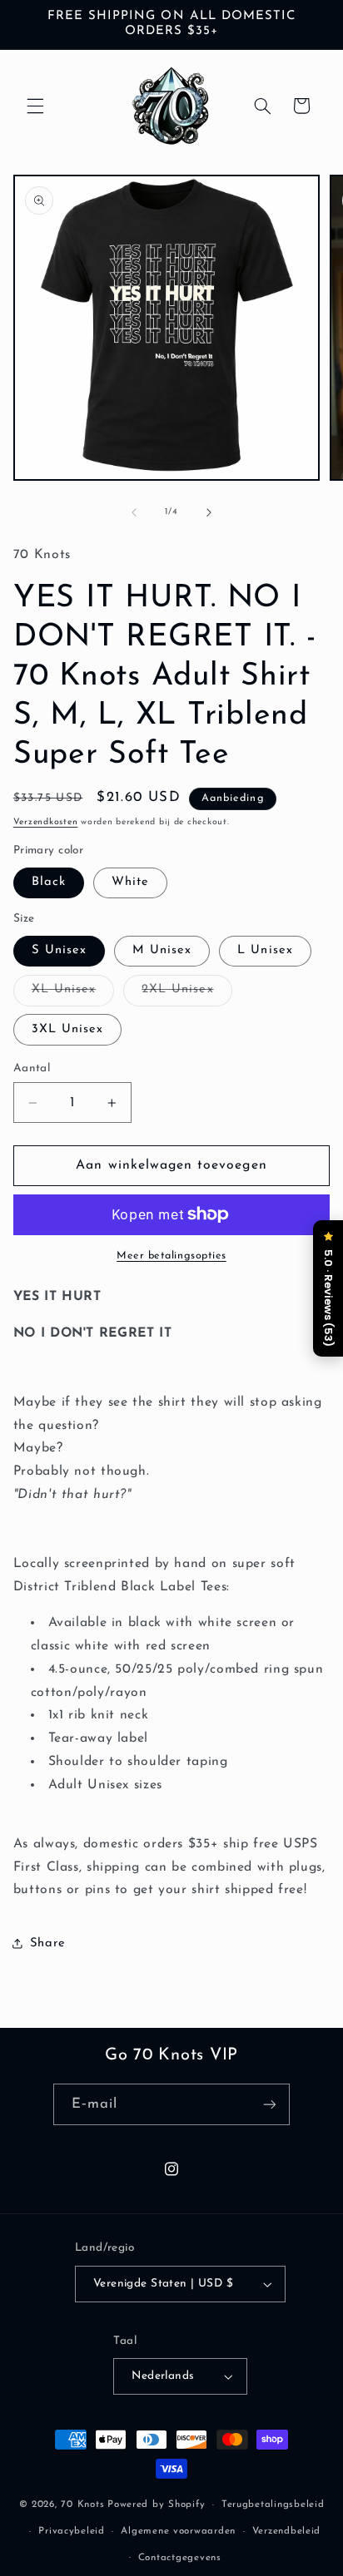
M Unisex (162, 950)
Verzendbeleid (287, 2531)
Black (49, 882)
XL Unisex (73, 994)
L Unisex (265, 950)
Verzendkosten (46, 822)
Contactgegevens (180, 2558)
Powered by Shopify (156, 2504)
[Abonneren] (270, 2104)
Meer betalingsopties (171, 1256)
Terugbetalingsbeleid (273, 2504)
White (130, 882)
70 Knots (82, 2504)
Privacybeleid (72, 2531)
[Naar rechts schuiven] (209, 512)
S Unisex (59, 950)
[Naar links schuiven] (134, 512)
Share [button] (48, 1943)
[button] (35, 106)
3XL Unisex (68, 1029)
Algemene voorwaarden (178, 2531)
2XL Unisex (187, 994)
